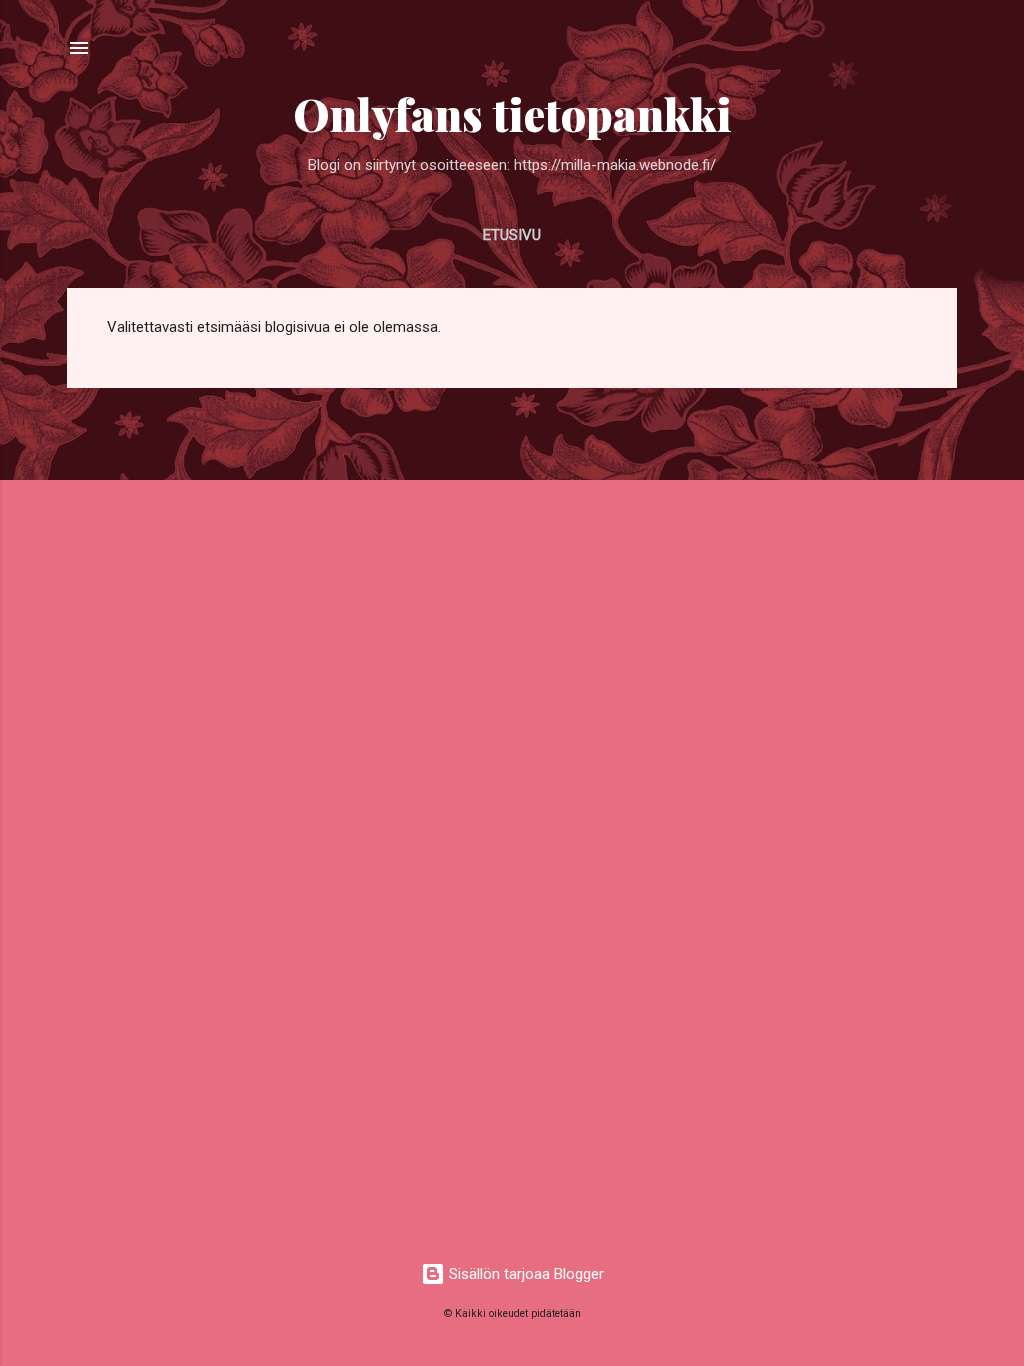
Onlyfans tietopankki (512, 113)
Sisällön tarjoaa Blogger (524, 1274)
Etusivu (512, 235)
